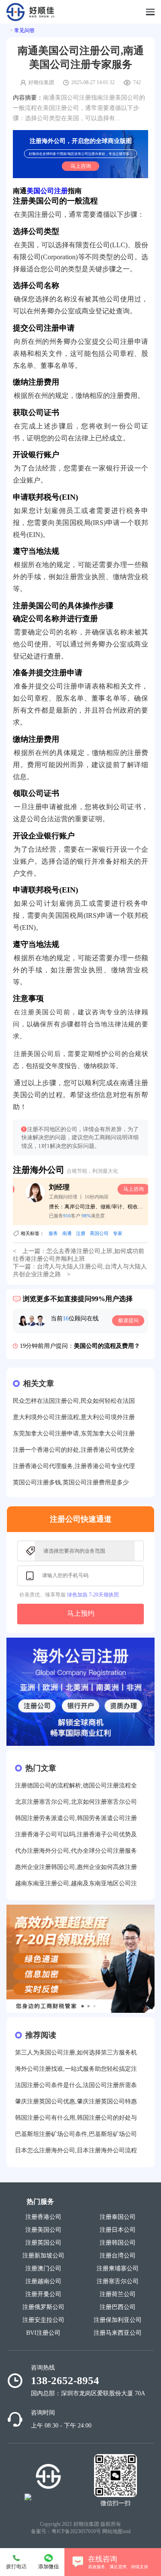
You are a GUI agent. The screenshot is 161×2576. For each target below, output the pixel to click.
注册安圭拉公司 (43, 2320)
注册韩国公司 (118, 2243)
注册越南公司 (43, 2281)
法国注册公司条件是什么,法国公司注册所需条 (76, 2085)
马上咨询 (81, 166)
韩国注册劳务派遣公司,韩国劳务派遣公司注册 (76, 1818)
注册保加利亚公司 (118, 2320)
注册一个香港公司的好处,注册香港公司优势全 (74, 1450)
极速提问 (128, 1320)
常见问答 (24, 30)
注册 (81, 1233)
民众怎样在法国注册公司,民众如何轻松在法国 (74, 1401)
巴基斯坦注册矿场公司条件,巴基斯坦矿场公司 (76, 2134)
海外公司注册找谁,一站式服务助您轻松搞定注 (76, 2069)
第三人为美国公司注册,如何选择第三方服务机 (76, 2053)
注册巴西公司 (118, 2307)
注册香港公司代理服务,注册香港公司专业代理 (74, 1466)
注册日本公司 (118, 2230)
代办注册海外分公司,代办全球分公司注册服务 (76, 1851)
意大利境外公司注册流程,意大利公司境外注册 (74, 1417)
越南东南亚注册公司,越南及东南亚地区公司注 (76, 1883)
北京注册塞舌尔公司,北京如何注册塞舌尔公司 (76, 1802)
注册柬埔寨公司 (118, 2268)
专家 (118, 1233)
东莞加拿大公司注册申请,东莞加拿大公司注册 (74, 1434)
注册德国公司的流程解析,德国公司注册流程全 (76, 1786)
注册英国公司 (43, 2243)
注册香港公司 (43, 2217)
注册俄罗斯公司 (43, 2307)
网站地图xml (116, 2531)
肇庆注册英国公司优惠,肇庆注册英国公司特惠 (76, 2101)
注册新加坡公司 (43, 2256)
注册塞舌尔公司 (118, 2281)
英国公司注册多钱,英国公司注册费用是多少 (71, 1482)
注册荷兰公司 (118, 2294)
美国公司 (99, 1233)
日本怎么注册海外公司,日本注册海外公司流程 (76, 2150)
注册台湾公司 (118, 2256)
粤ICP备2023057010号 (76, 2531)
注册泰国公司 (118, 2217)
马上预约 (81, 1613)
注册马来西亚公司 (118, 2333)
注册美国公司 (43, 2230)
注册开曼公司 (43, 2294)
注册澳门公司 (43, 2268)
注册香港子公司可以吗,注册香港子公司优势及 (76, 1834)
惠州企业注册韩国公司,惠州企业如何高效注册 (76, 1867)
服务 (53, 1233)
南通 (67, 1233)
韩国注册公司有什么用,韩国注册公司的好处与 (76, 2118)
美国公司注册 (47, 191)
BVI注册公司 (43, 2333)
